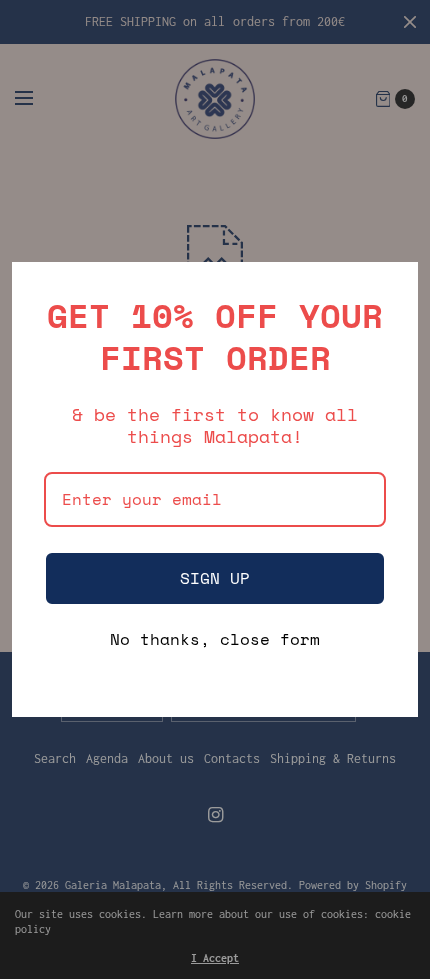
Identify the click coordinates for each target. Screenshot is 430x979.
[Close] (394, 286)
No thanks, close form (215, 640)
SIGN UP (215, 578)
